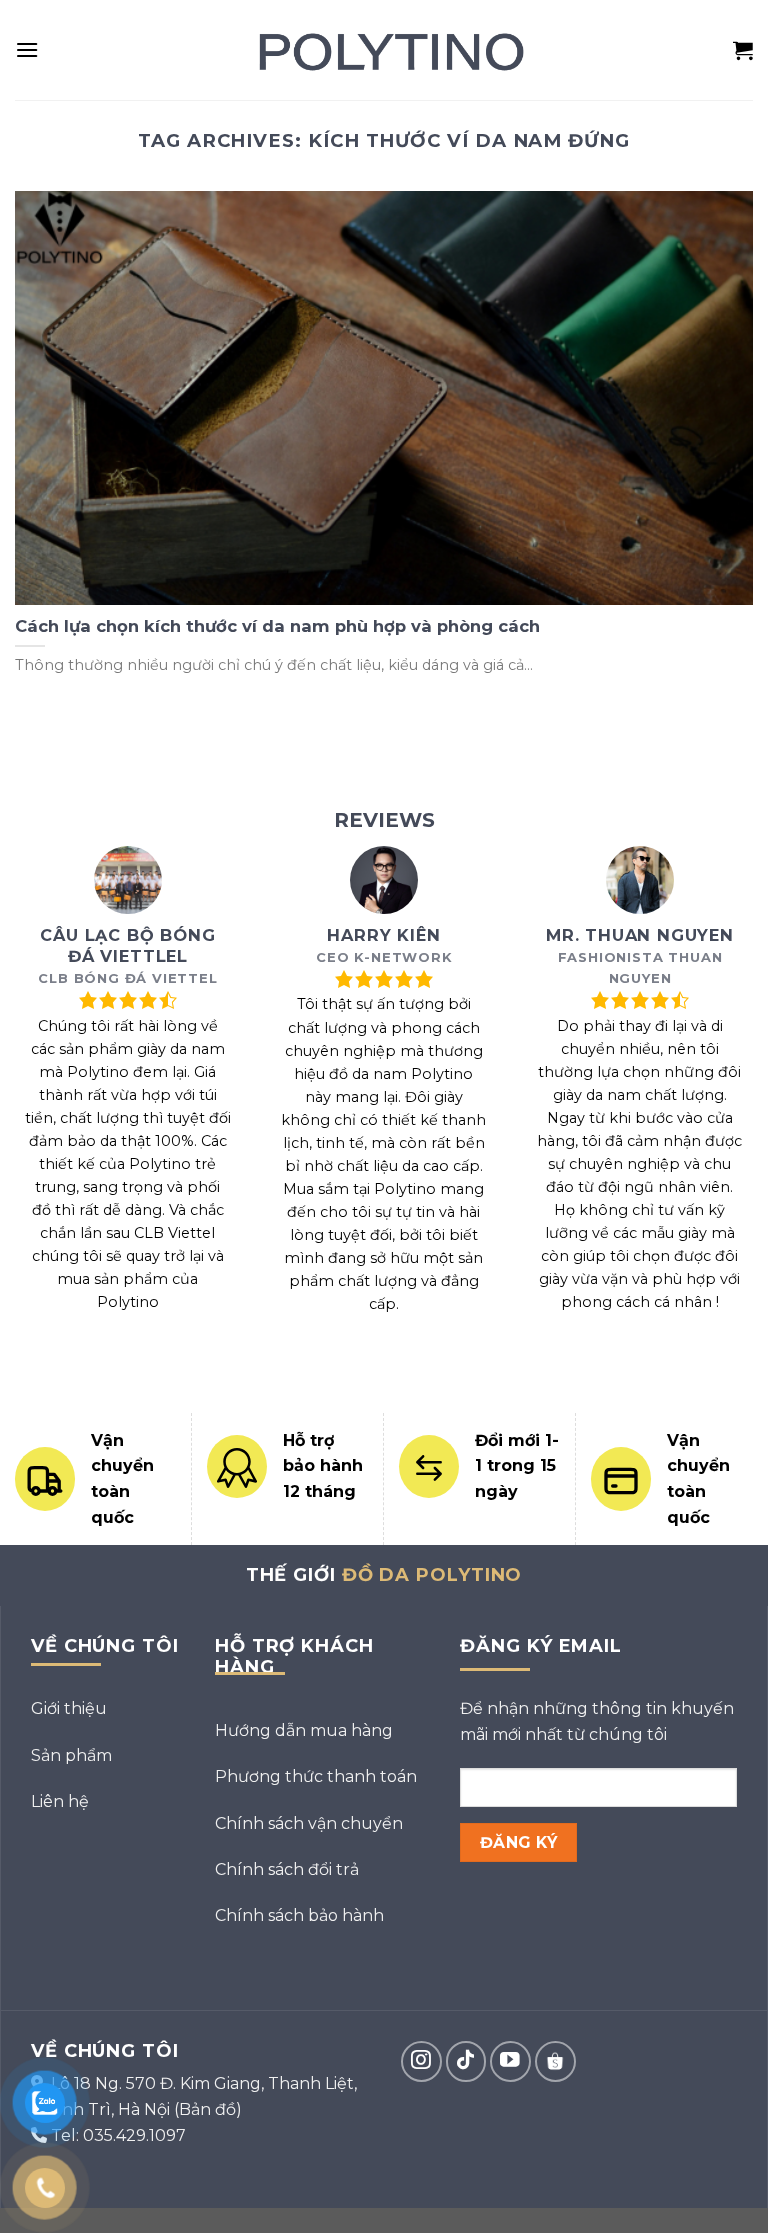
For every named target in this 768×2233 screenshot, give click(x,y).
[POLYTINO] (384, 50)
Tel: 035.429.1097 (118, 2135)
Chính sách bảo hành (299, 1915)
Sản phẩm (71, 1755)
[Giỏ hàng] (743, 50)
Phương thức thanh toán (316, 1776)
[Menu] (27, 49)
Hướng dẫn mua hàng (304, 1730)
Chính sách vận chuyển (309, 1823)
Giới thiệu (69, 1708)
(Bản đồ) (208, 2109)
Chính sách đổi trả (287, 1869)
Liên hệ (60, 1801)
